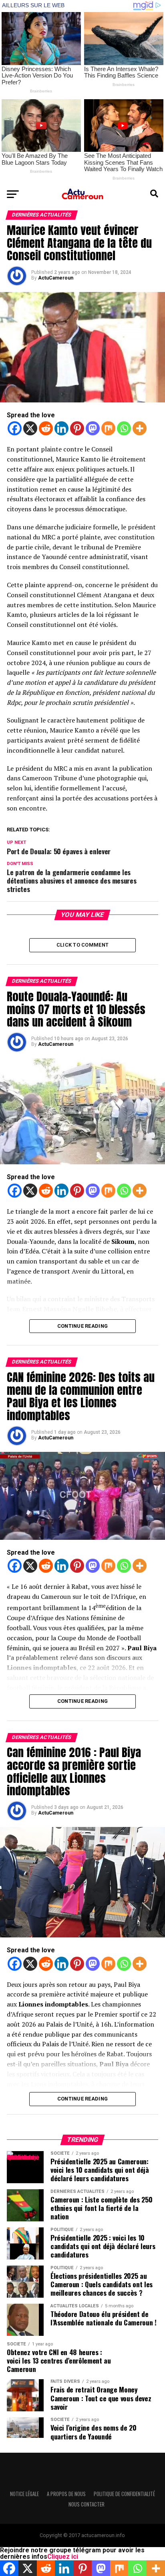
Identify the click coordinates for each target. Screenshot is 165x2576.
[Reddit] (46, 428)
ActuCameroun (56, 278)
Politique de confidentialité (124, 2494)
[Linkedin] (61, 428)
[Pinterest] (77, 428)
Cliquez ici (63, 2557)
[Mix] (108, 428)
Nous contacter (87, 2504)
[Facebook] (15, 428)
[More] (140, 428)
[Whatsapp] (124, 428)
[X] (30, 428)
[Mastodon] (93, 428)
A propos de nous (66, 2494)
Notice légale (24, 2494)
